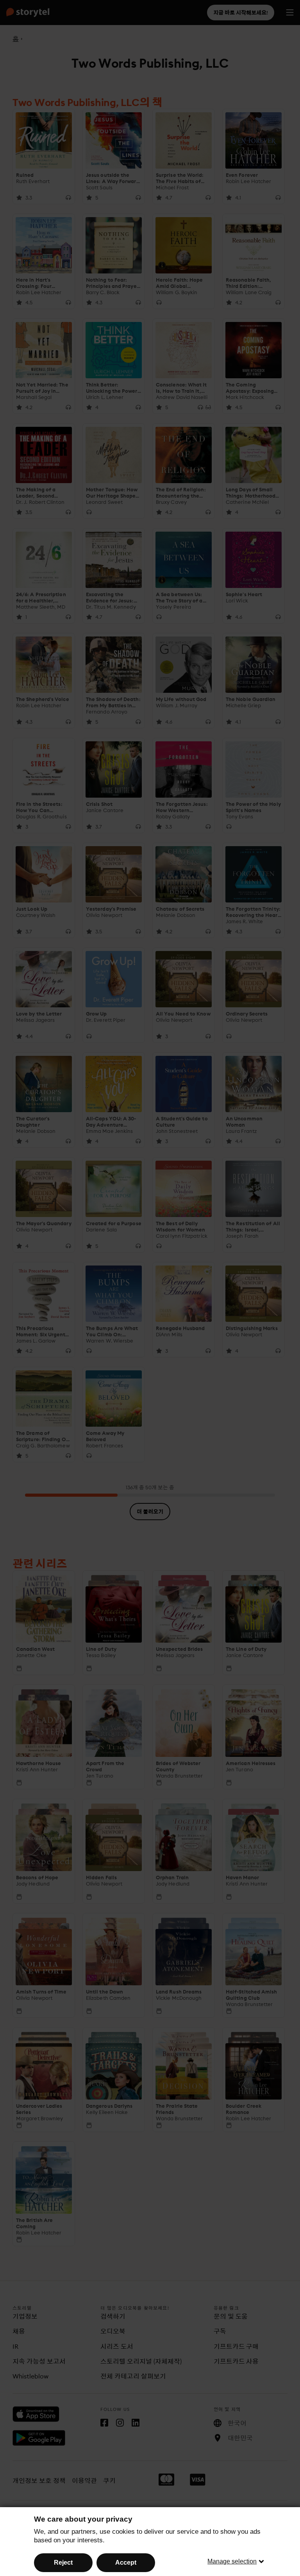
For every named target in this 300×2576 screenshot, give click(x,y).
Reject (63, 2563)
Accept (126, 2563)
